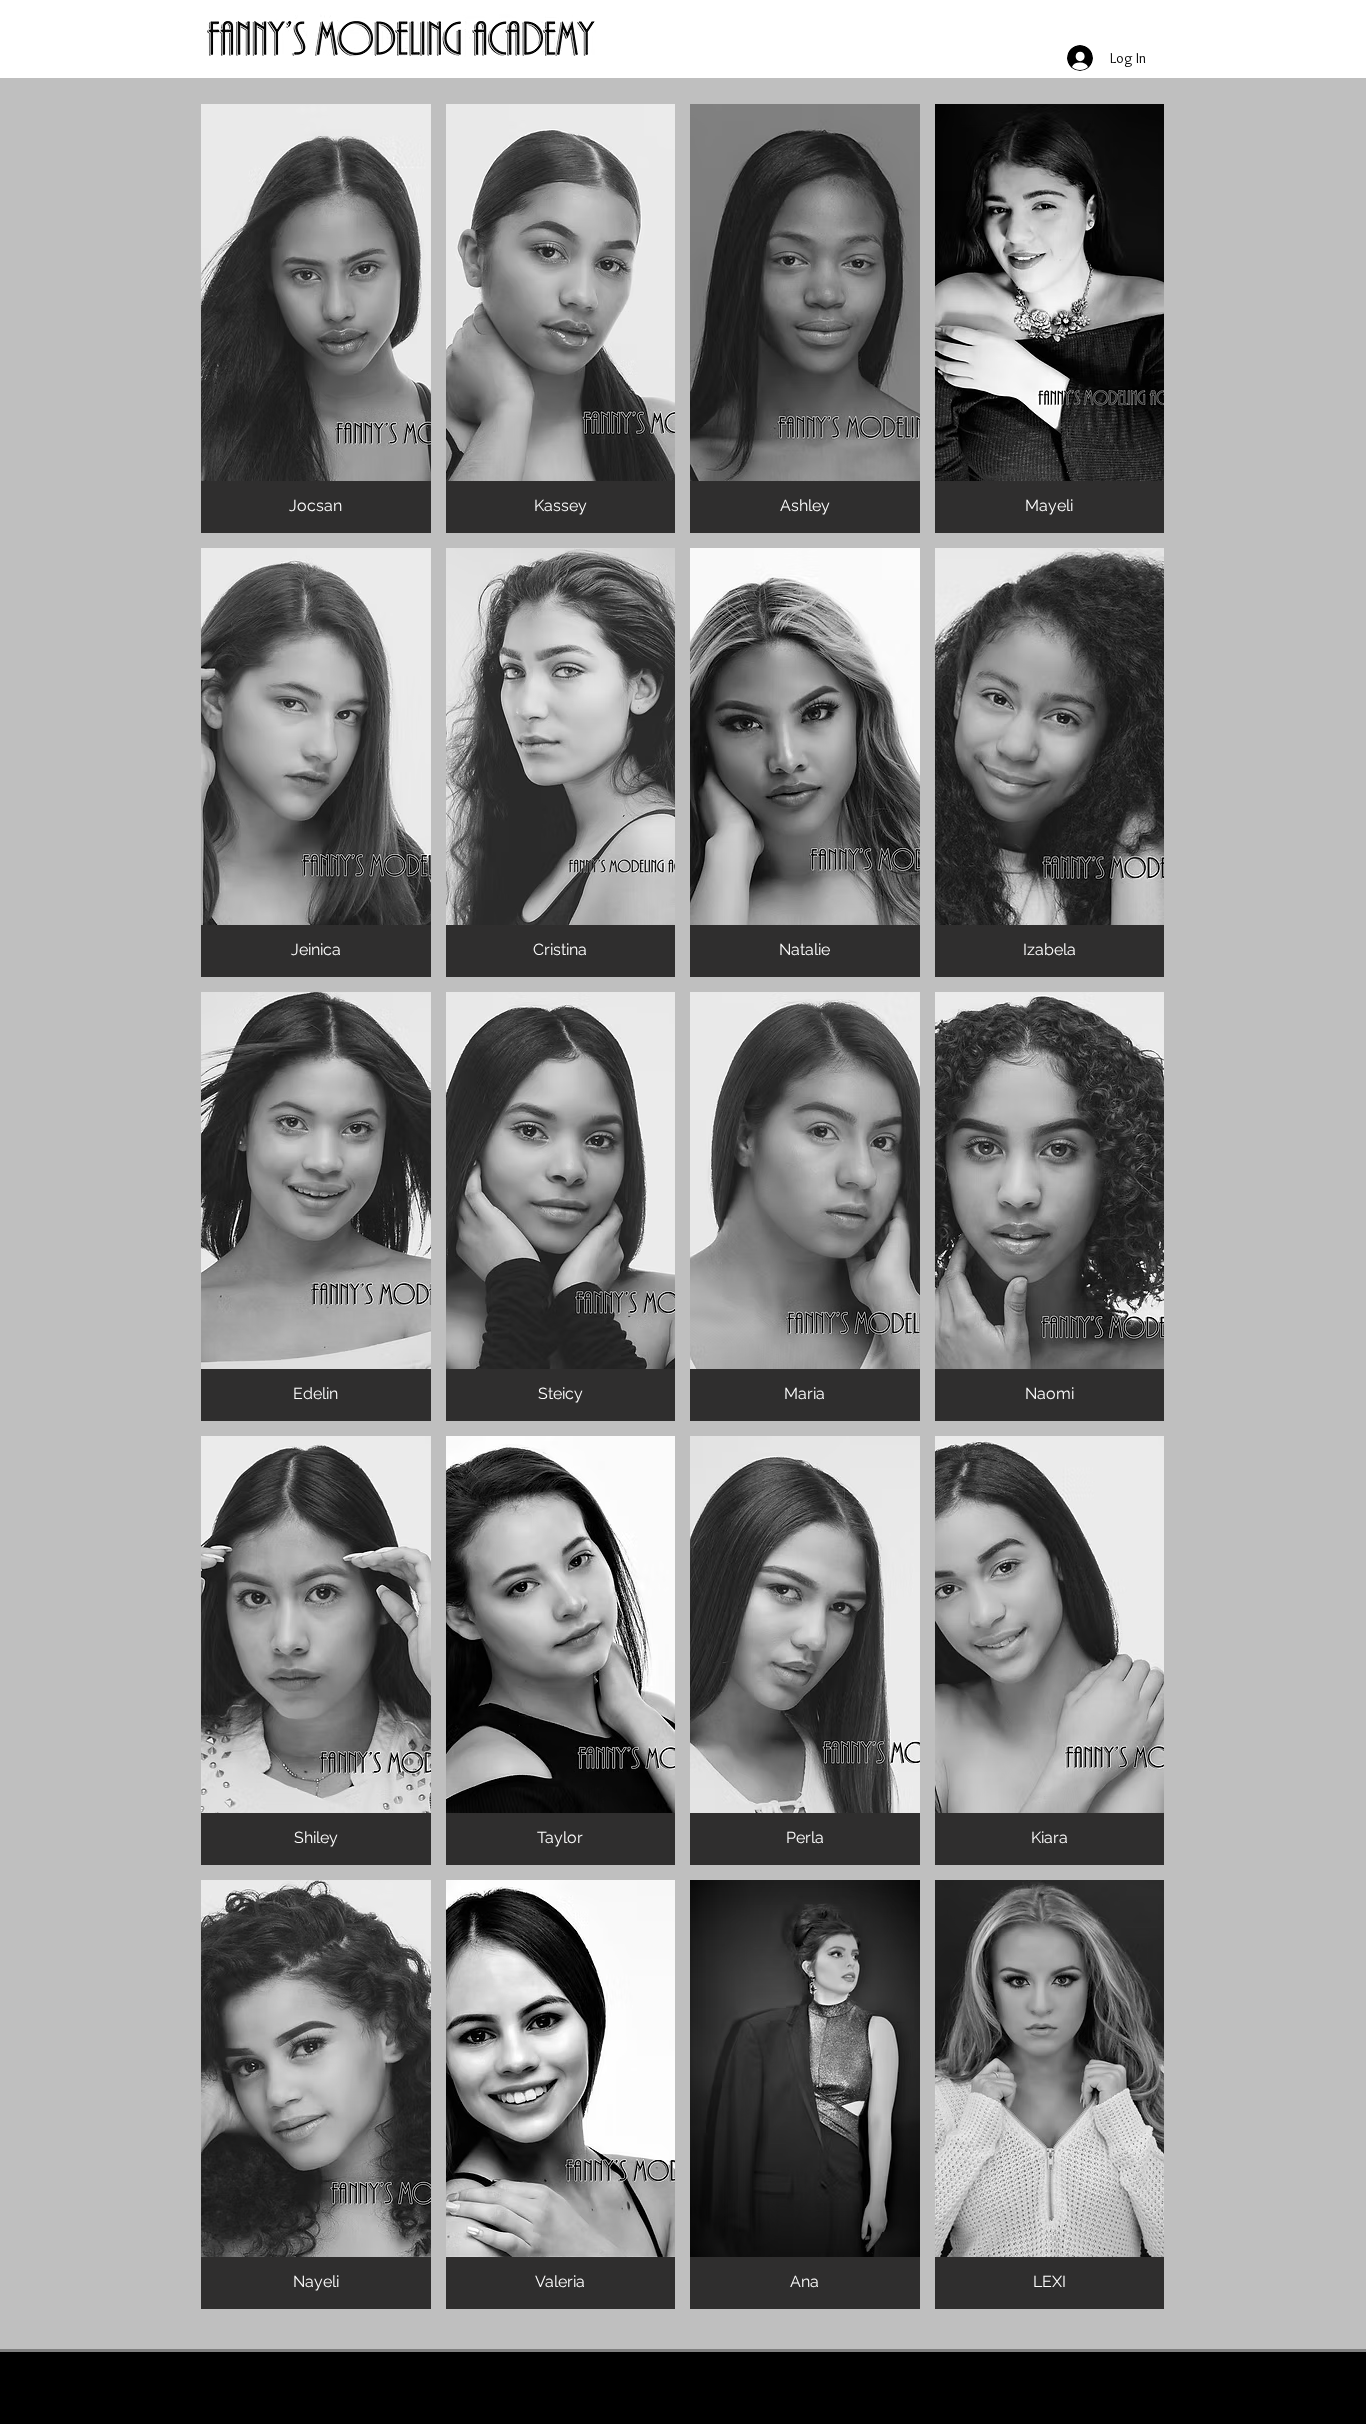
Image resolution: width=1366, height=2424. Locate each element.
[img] (316, 318)
